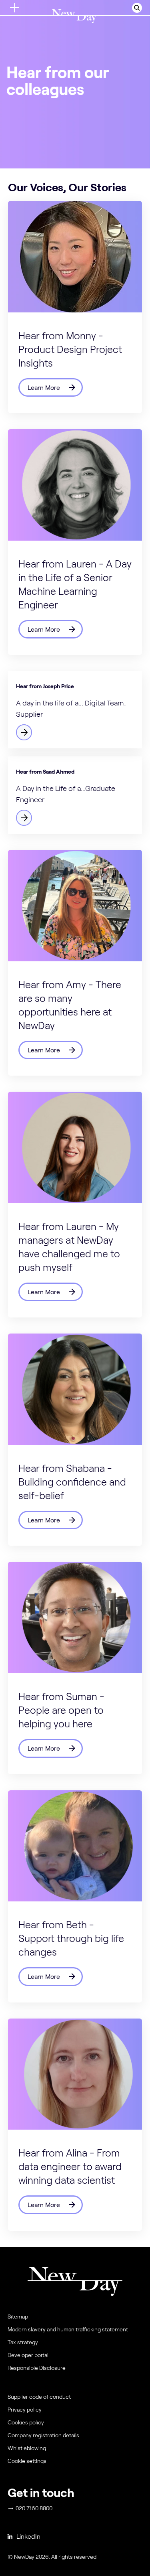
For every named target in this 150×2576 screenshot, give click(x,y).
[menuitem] (74, 2463)
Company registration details (43, 2435)
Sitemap (18, 2317)
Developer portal (28, 2355)
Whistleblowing (27, 2448)
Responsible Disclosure (37, 2368)
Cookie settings (27, 2461)
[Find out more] (75, 710)
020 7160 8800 (34, 2508)
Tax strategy (23, 2342)
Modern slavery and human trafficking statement (68, 2329)
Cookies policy (26, 2422)
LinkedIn (28, 2536)
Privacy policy (25, 2410)
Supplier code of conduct (39, 2397)
